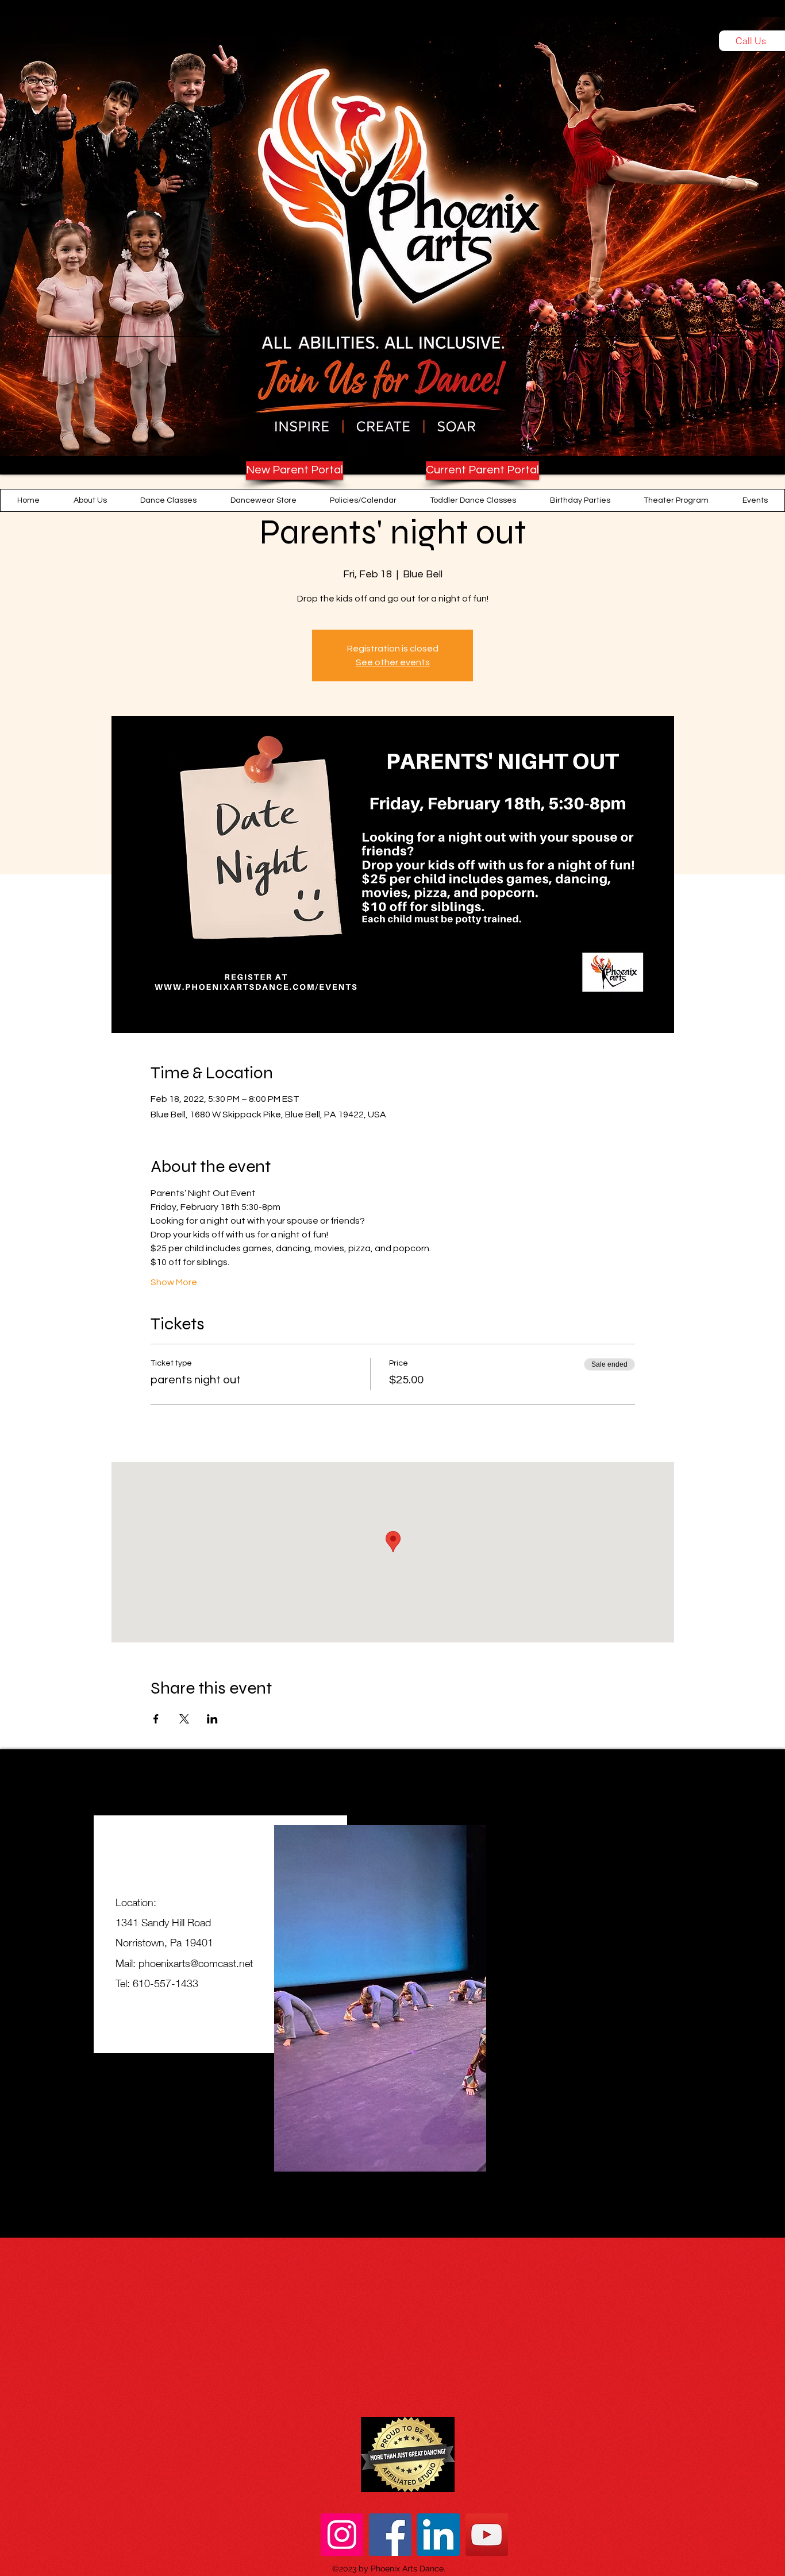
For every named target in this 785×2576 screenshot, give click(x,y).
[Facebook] (390, 2535)
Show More (174, 1282)
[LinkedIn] (438, 2535)
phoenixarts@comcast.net (196, 1963)
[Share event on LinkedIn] (212, 1719)
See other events (393, 662)
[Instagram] (342, 2535)
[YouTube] (487, 2535)
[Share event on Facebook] (156, 1719)
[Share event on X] (184, 1719)
